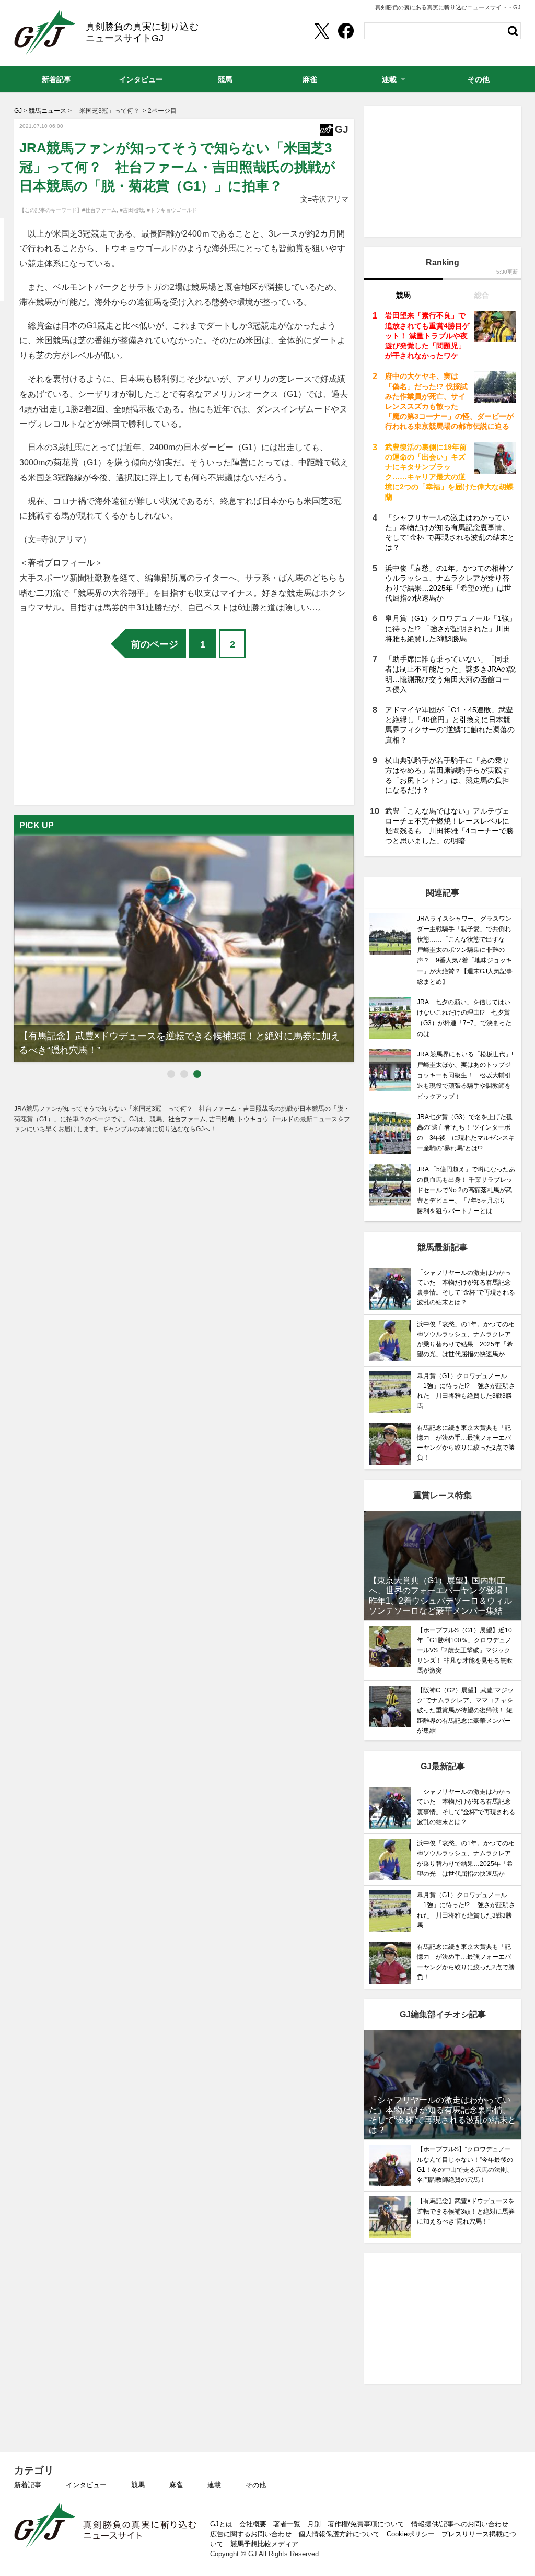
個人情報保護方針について (339, 2534)
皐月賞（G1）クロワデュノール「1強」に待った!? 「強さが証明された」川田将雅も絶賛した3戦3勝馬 (451, 628)
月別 (314, 2524)
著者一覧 (287, 2524)
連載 (214, 2485)
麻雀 (176, 2485)
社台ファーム (187, 1119)
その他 (256, 2485)
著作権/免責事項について (366, 2524)
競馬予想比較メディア (264, 2544)
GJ (45, 33)
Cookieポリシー (411, 2534)
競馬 (138, 2485)
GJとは (221, 2524)
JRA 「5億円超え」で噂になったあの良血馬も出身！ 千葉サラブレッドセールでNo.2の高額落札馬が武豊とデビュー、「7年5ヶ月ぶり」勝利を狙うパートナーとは (466, 1190)
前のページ (155, 644)
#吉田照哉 (132, 210)
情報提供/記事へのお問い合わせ (460, 2524)
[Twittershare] (321, 31)
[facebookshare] (346, 31)
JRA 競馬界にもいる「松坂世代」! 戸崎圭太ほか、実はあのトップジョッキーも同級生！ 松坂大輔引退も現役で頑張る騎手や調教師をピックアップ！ (465, 1075)
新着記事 (28, 2485)
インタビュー (86, 2485)
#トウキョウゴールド (172, 210)
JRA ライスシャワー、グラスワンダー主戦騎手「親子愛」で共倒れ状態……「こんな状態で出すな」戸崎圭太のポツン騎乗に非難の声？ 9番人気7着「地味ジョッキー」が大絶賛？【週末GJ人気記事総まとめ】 (465, 950)
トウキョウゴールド (141, 248)
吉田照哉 (222, 1119)
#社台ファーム (99, 210)
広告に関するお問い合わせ (251, 2534)
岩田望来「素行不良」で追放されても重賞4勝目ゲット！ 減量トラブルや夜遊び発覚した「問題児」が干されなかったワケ (427, 336)
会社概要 (253, 2524)
